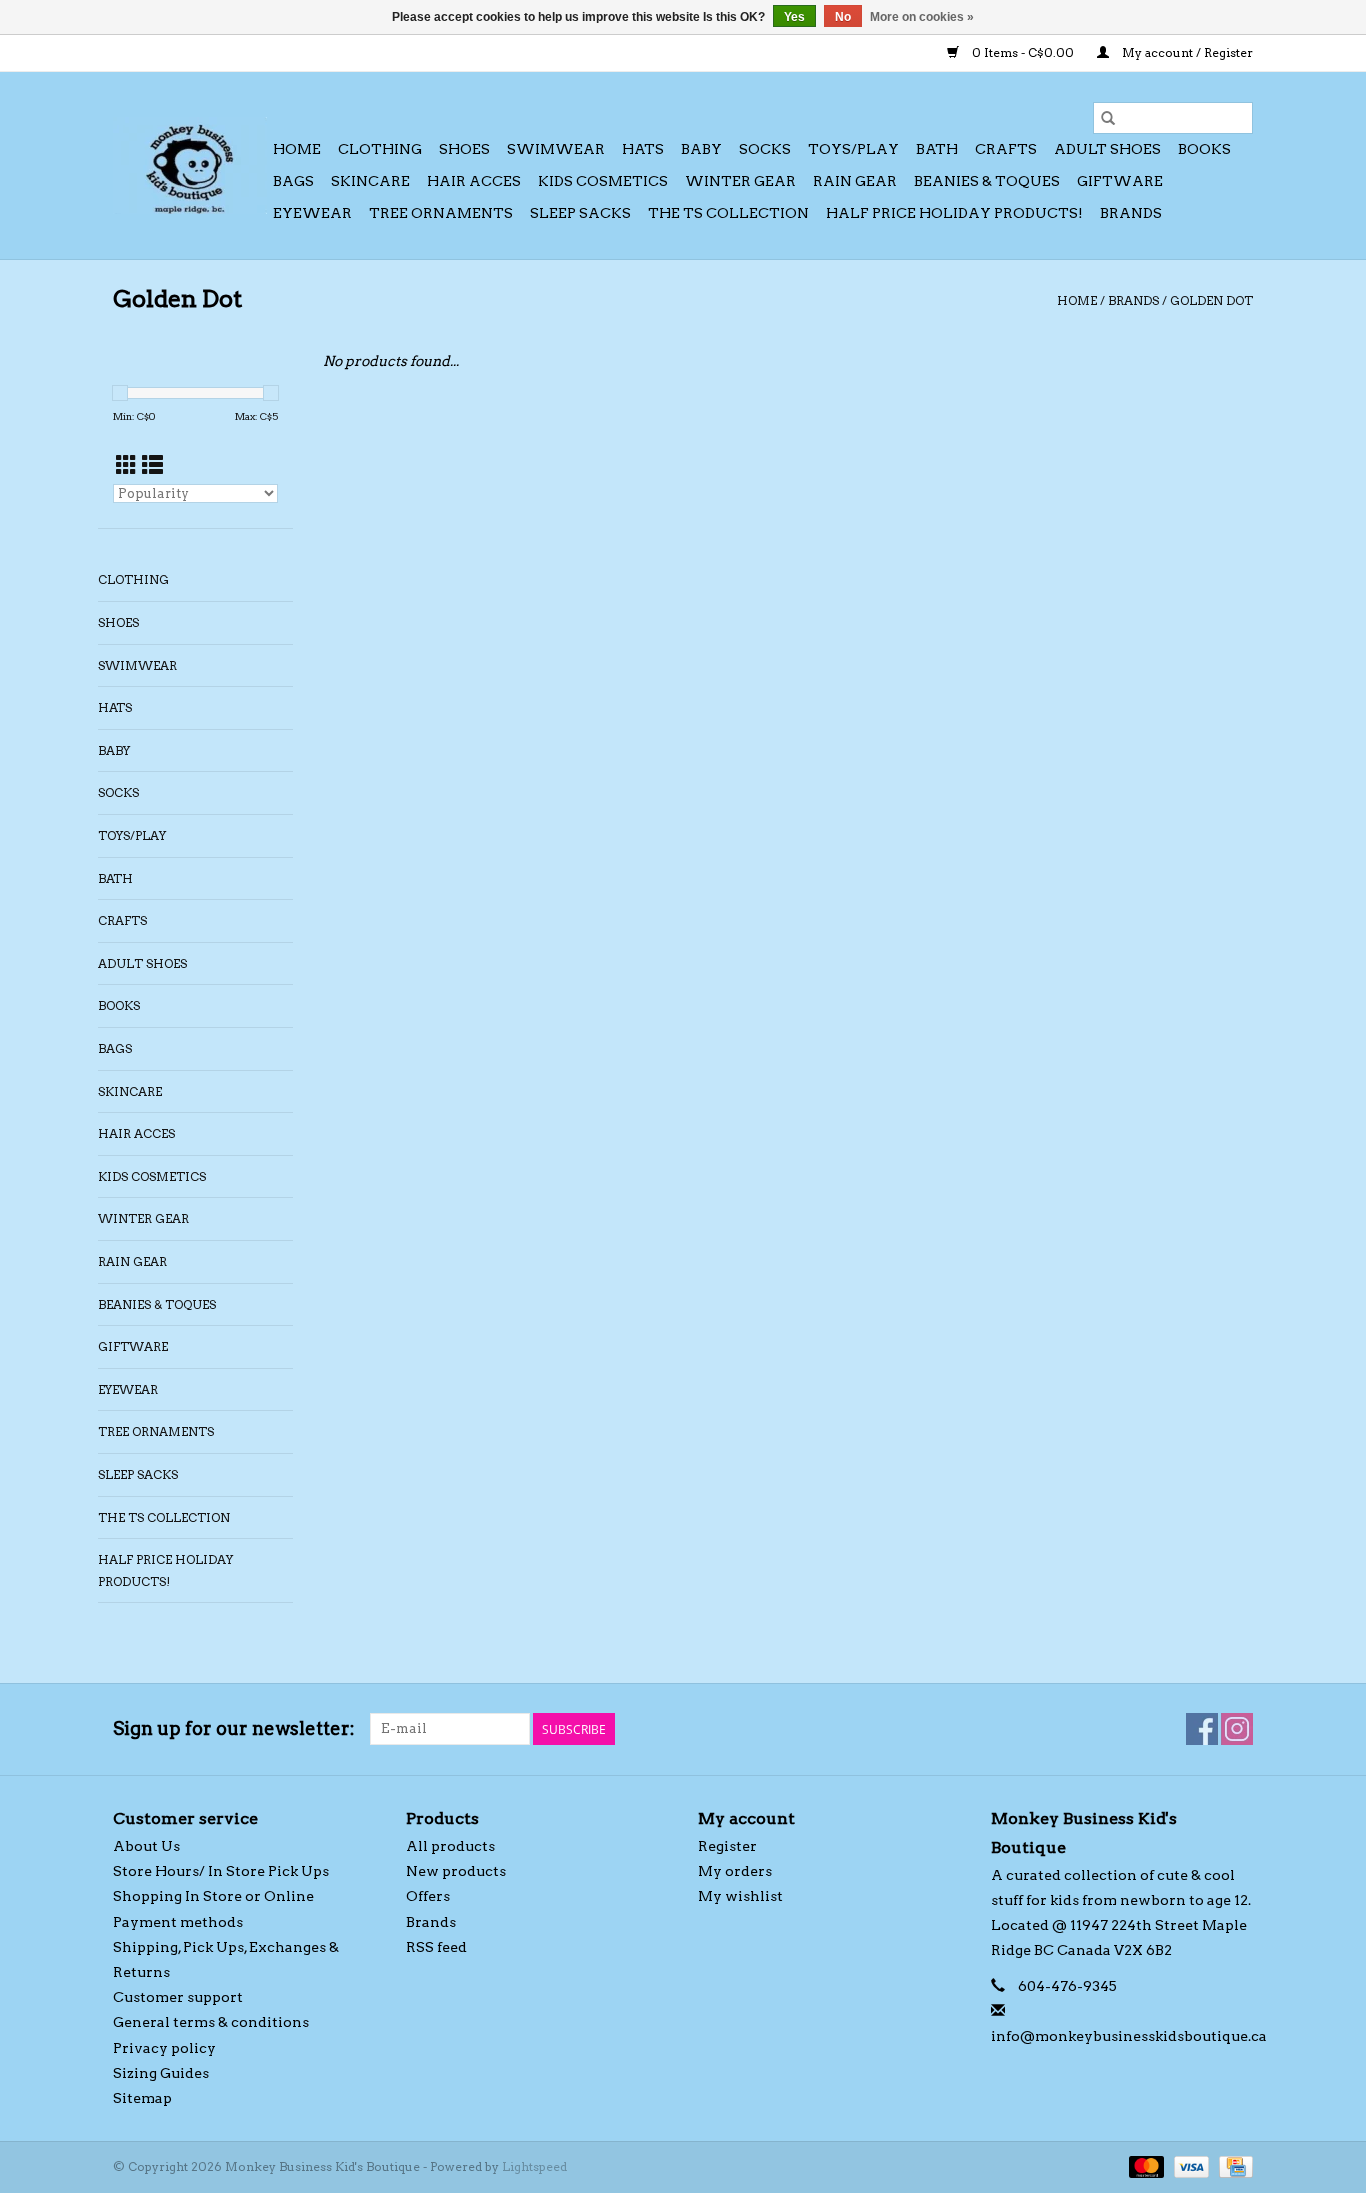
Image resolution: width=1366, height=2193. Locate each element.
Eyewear (312, 213)
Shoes (464, 149)
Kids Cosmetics (603, 181)
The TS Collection (728, 213)
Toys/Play (853, 149)
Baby (701, 149)
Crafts (1006, 149)
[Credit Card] (1232, 2165)
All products (450, 1846)
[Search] (1108, 118)
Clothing (380, 149)
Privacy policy (164, 2048)
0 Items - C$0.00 (1023, 52)
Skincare (370, 181)
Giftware (1120, 181)
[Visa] (1189, 2165)
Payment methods (178, 1922)
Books (1204, 149)
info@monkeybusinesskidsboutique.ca (1129, 2036)
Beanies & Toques (987, 181)
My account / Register (1186, 52)
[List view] (152, 465)
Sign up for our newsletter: (234, 1728)
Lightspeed (534, 2166)
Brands (1131, 213)
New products (456, 1871)
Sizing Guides (161, 2073)
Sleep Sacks (580, 213)
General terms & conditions (211, 2022)
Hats (643, 149)
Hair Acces (474, 181)
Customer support (178, 1997)
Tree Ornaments (441, 213)
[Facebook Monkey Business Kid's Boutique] (1202, 1729)
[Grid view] (126, 465)
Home (297, 149)
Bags (293, 181)
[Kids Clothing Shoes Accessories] (190, 165)
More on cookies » (922, 17)
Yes (794, 17)
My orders (735, 1871)
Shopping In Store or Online (213, 1896)
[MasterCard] (1144, 2165)
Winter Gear (740, 181)
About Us (146, 1846)
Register (727, 1846)
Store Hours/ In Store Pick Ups (221, 1871)
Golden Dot (1211, 300)
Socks (765, 149)
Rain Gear (855, 181)
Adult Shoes (1107, 149)
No (843, 17)
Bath (937, 149)
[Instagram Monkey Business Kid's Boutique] (1237, 1729)
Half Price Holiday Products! (954, 213)
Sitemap (142, 2098)
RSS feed (436, 1947)
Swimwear (556, 149)
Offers (428, 1896)
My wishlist (740, 1896)
